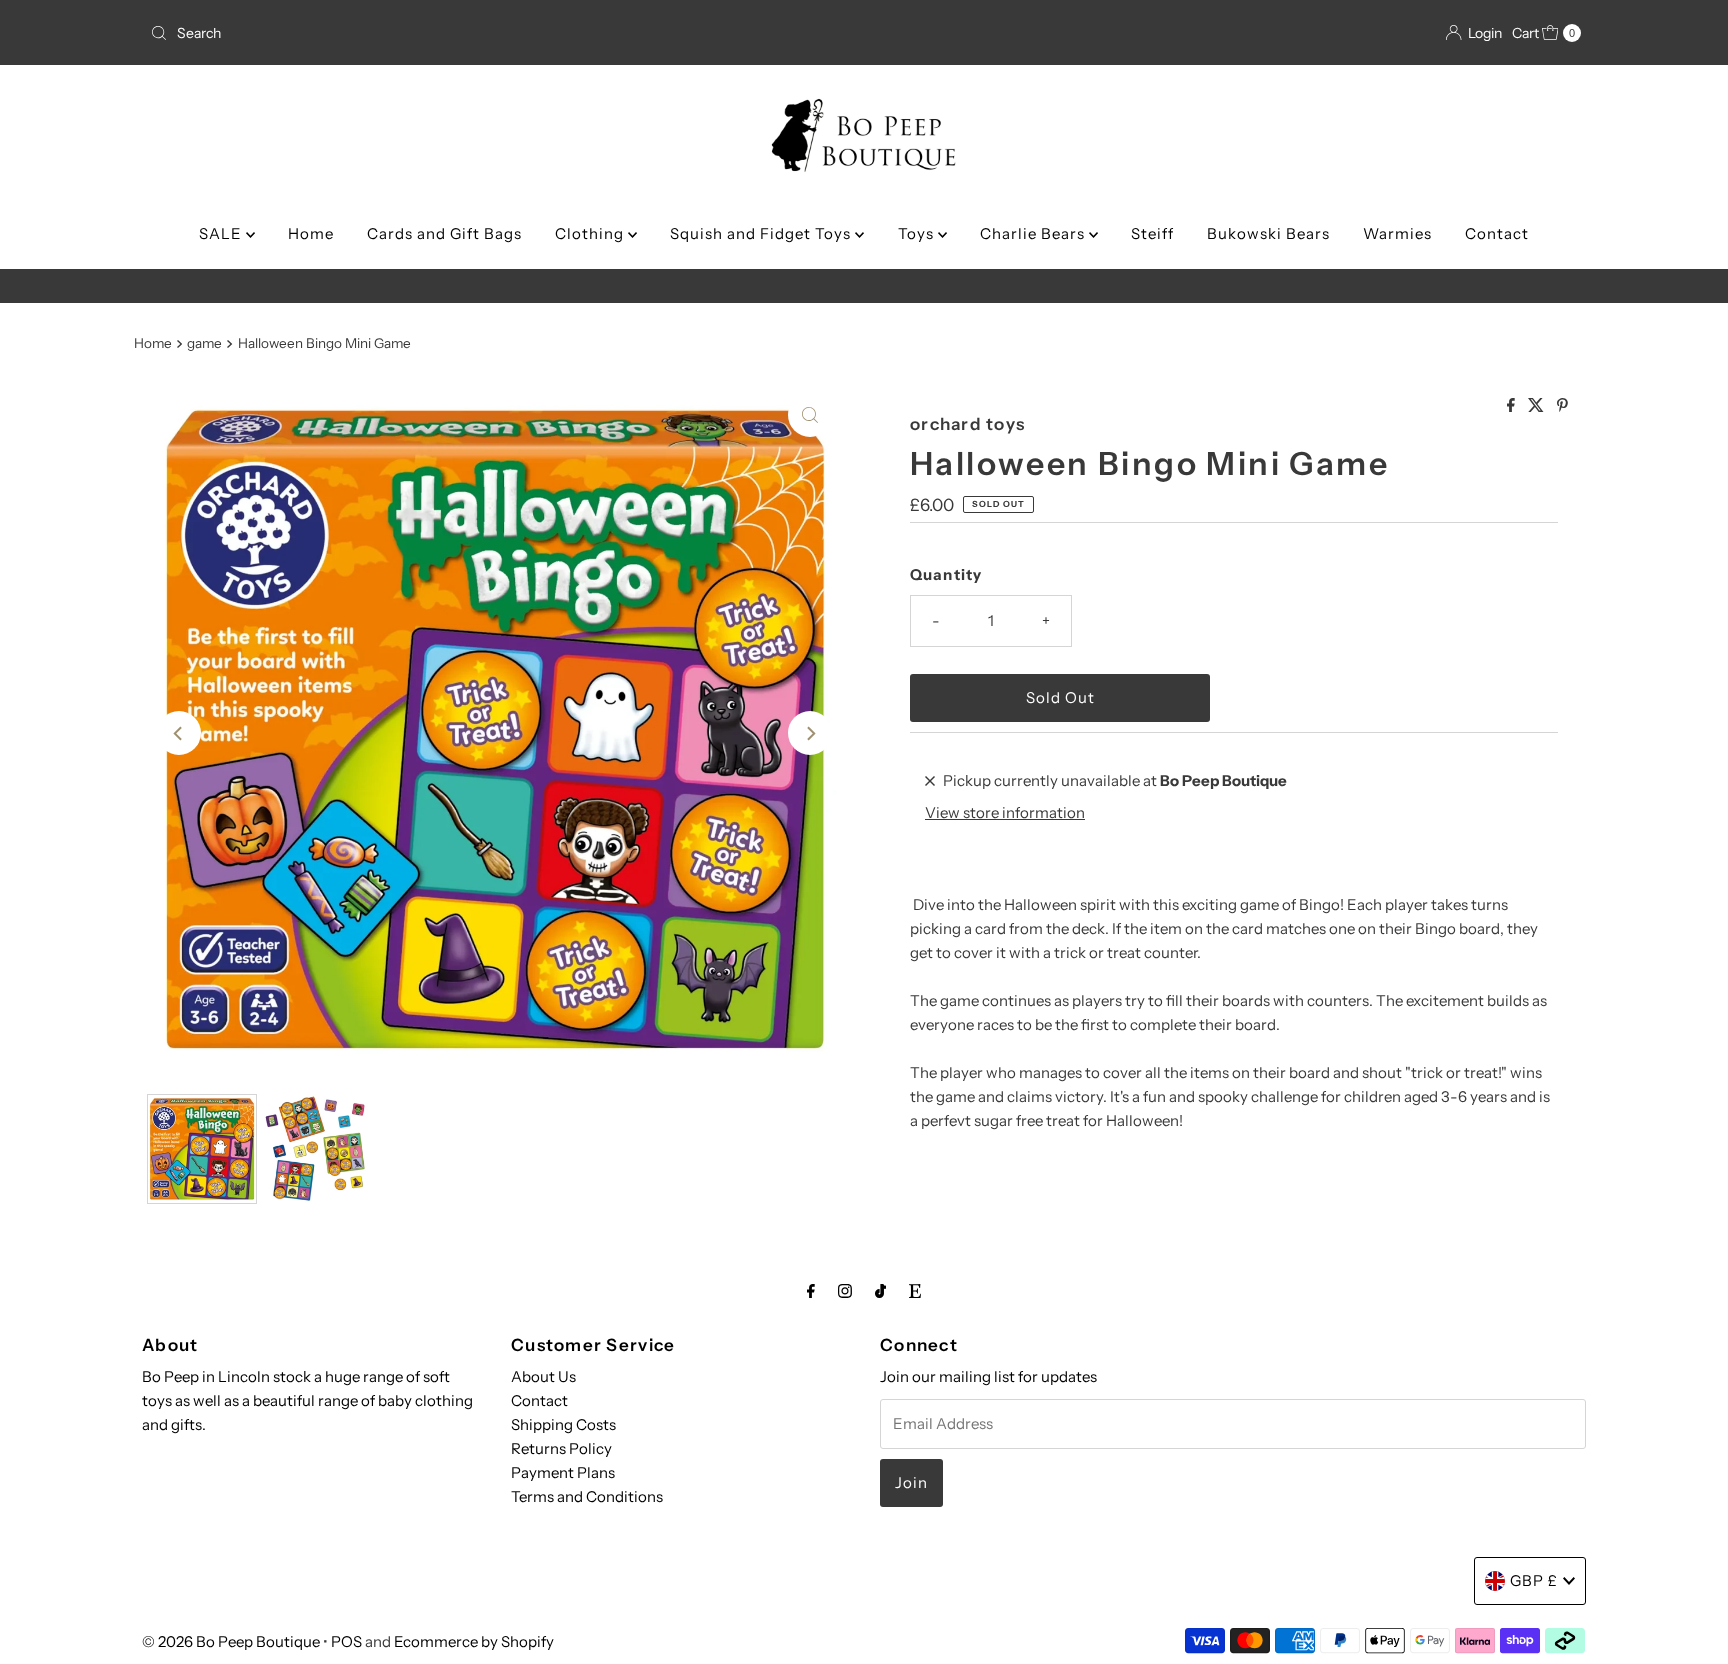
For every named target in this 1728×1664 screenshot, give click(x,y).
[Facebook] (811, 1291)
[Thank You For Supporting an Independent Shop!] (864, 286)
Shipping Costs (563, 1424)
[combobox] (377, 33)
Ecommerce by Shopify (474, 1641)
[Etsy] (915, 1291)
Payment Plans (563, 1472)
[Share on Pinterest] (1562, 406)
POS (346, 1641)
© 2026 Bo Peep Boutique (231, 1641)
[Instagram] (845, 1291)
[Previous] (179, 733)
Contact (1497, 233)
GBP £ (1534, 1580)
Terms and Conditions (587, 1496)
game (204, 343)
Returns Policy (561, 1448)
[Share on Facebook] (1512, 406)
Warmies (1397, 233)
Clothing (591, 233)
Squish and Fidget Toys (762, 233)
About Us (543, 1376)
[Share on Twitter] (1537, 406)
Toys (918, 233)
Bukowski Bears (1268, 233)
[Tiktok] (880, 1291)
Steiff (1152, 233)
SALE (222, 233)
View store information (1005, 812)
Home (311, 233)
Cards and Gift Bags (444, 233)
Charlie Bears (1034, 233)
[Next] (810, 733)
